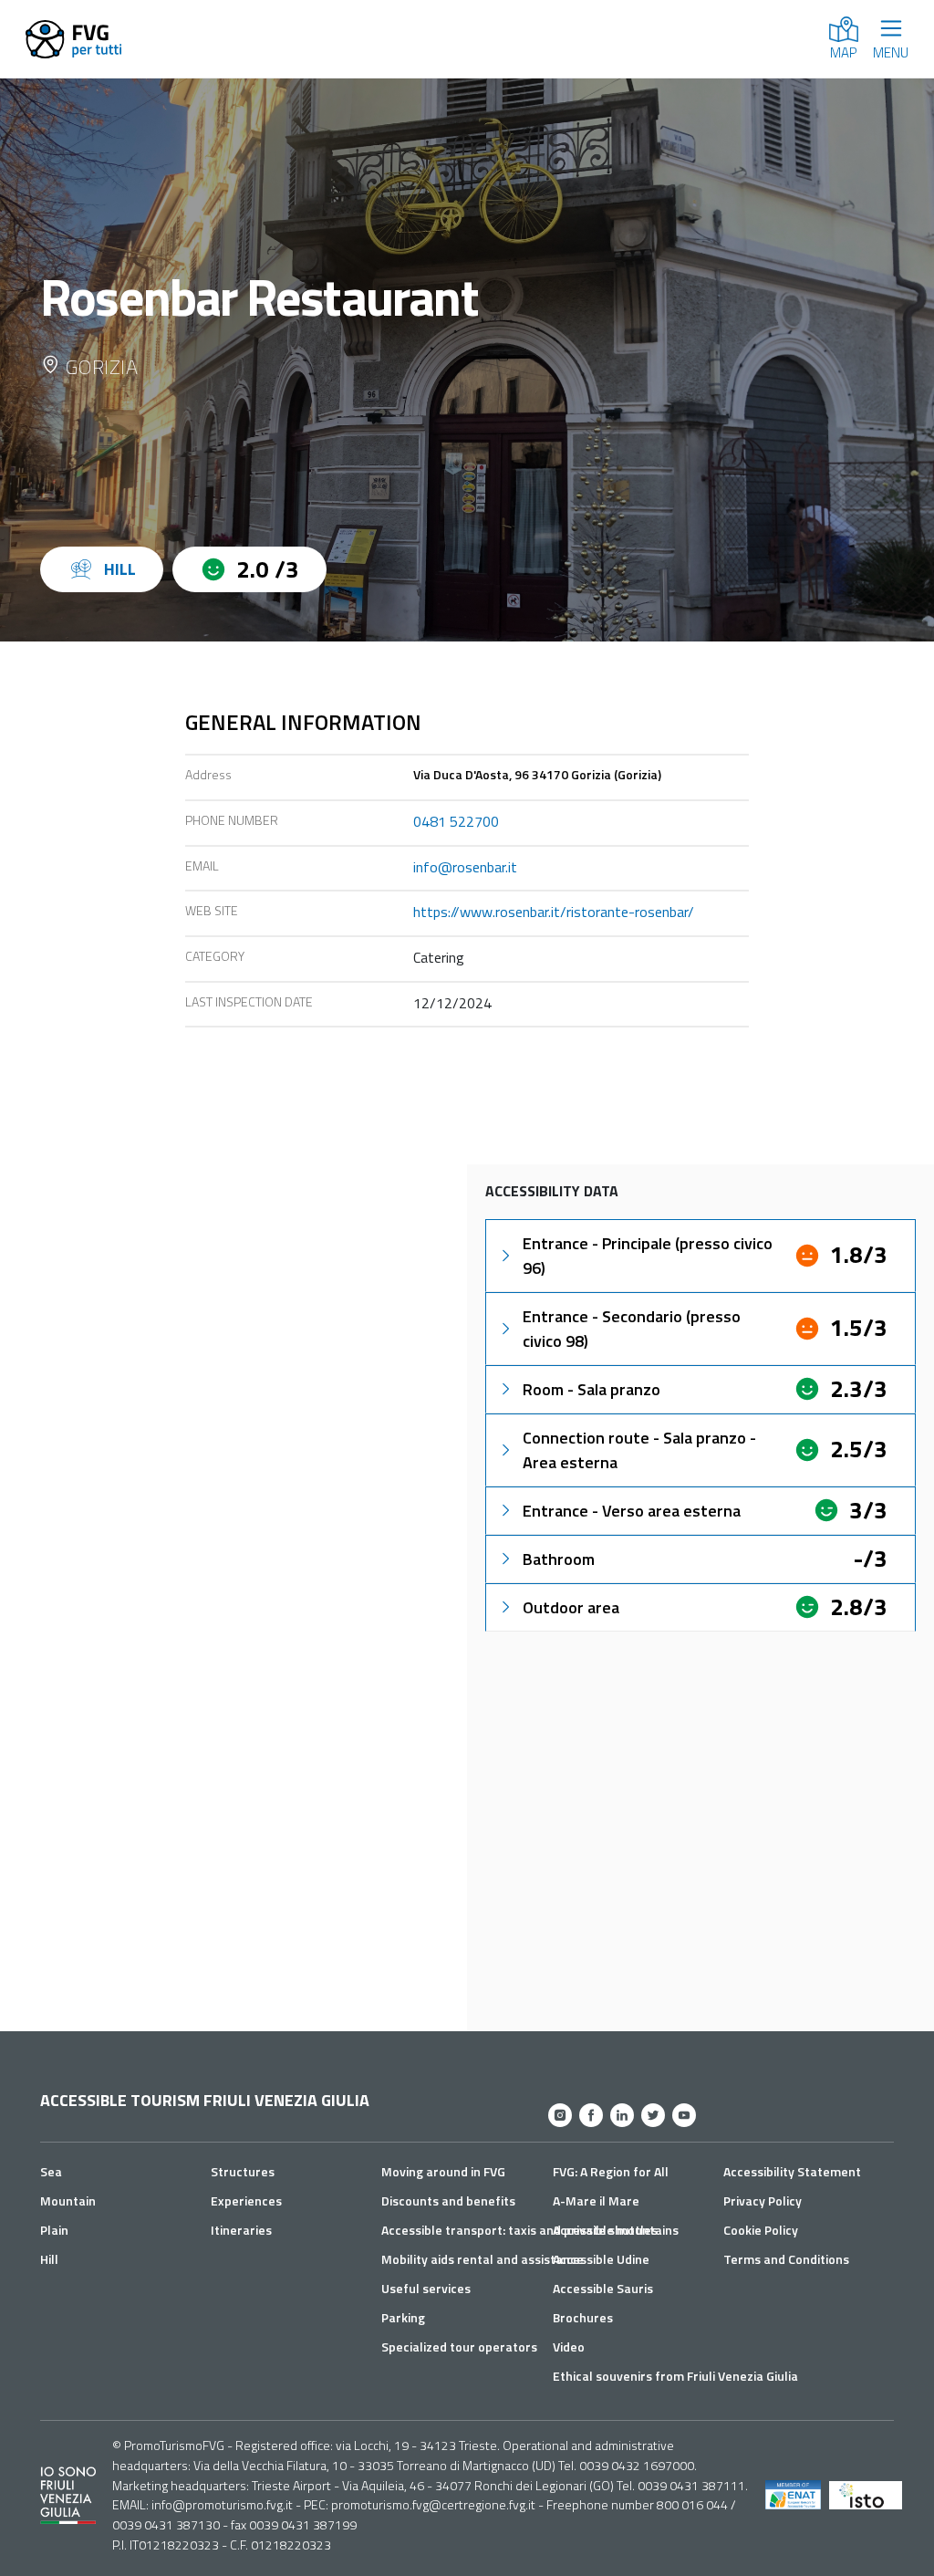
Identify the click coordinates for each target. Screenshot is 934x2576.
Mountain (68, 2201)
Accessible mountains (616, 2230)
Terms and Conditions (786, 2259)
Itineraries (241, 2230)
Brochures (583, 2317)
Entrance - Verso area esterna (632, 1511)
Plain (54, 2230)
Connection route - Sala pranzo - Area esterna (639, 1450)
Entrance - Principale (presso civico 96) (648, 1256)
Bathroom (559, 1559)
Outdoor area (571, 1607)
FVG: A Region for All (611, 2171)
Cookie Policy (761, 2230)
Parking (403, 2317)
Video (569, 2347)
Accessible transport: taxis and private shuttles (519, 2230)
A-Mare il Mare (596, 2201)
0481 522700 (456, 821)
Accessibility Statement (792, 2171)
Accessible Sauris (603, 2288)
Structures (243, 2171)
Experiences (246, 2201)
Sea (51, 2171)
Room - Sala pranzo (592, 1389)
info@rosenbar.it (465, 867)
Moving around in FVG (443, 2171)
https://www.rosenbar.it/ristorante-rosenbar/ (554, 912)
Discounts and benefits (448, 2201)
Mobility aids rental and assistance (483, 2259)
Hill (49, 2259)
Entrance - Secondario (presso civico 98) (632, 1329)
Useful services (426, 2288)
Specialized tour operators (459, 2347)
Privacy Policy (763, 2201)
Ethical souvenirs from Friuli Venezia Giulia (675, 2376)
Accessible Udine (601, 2259)
